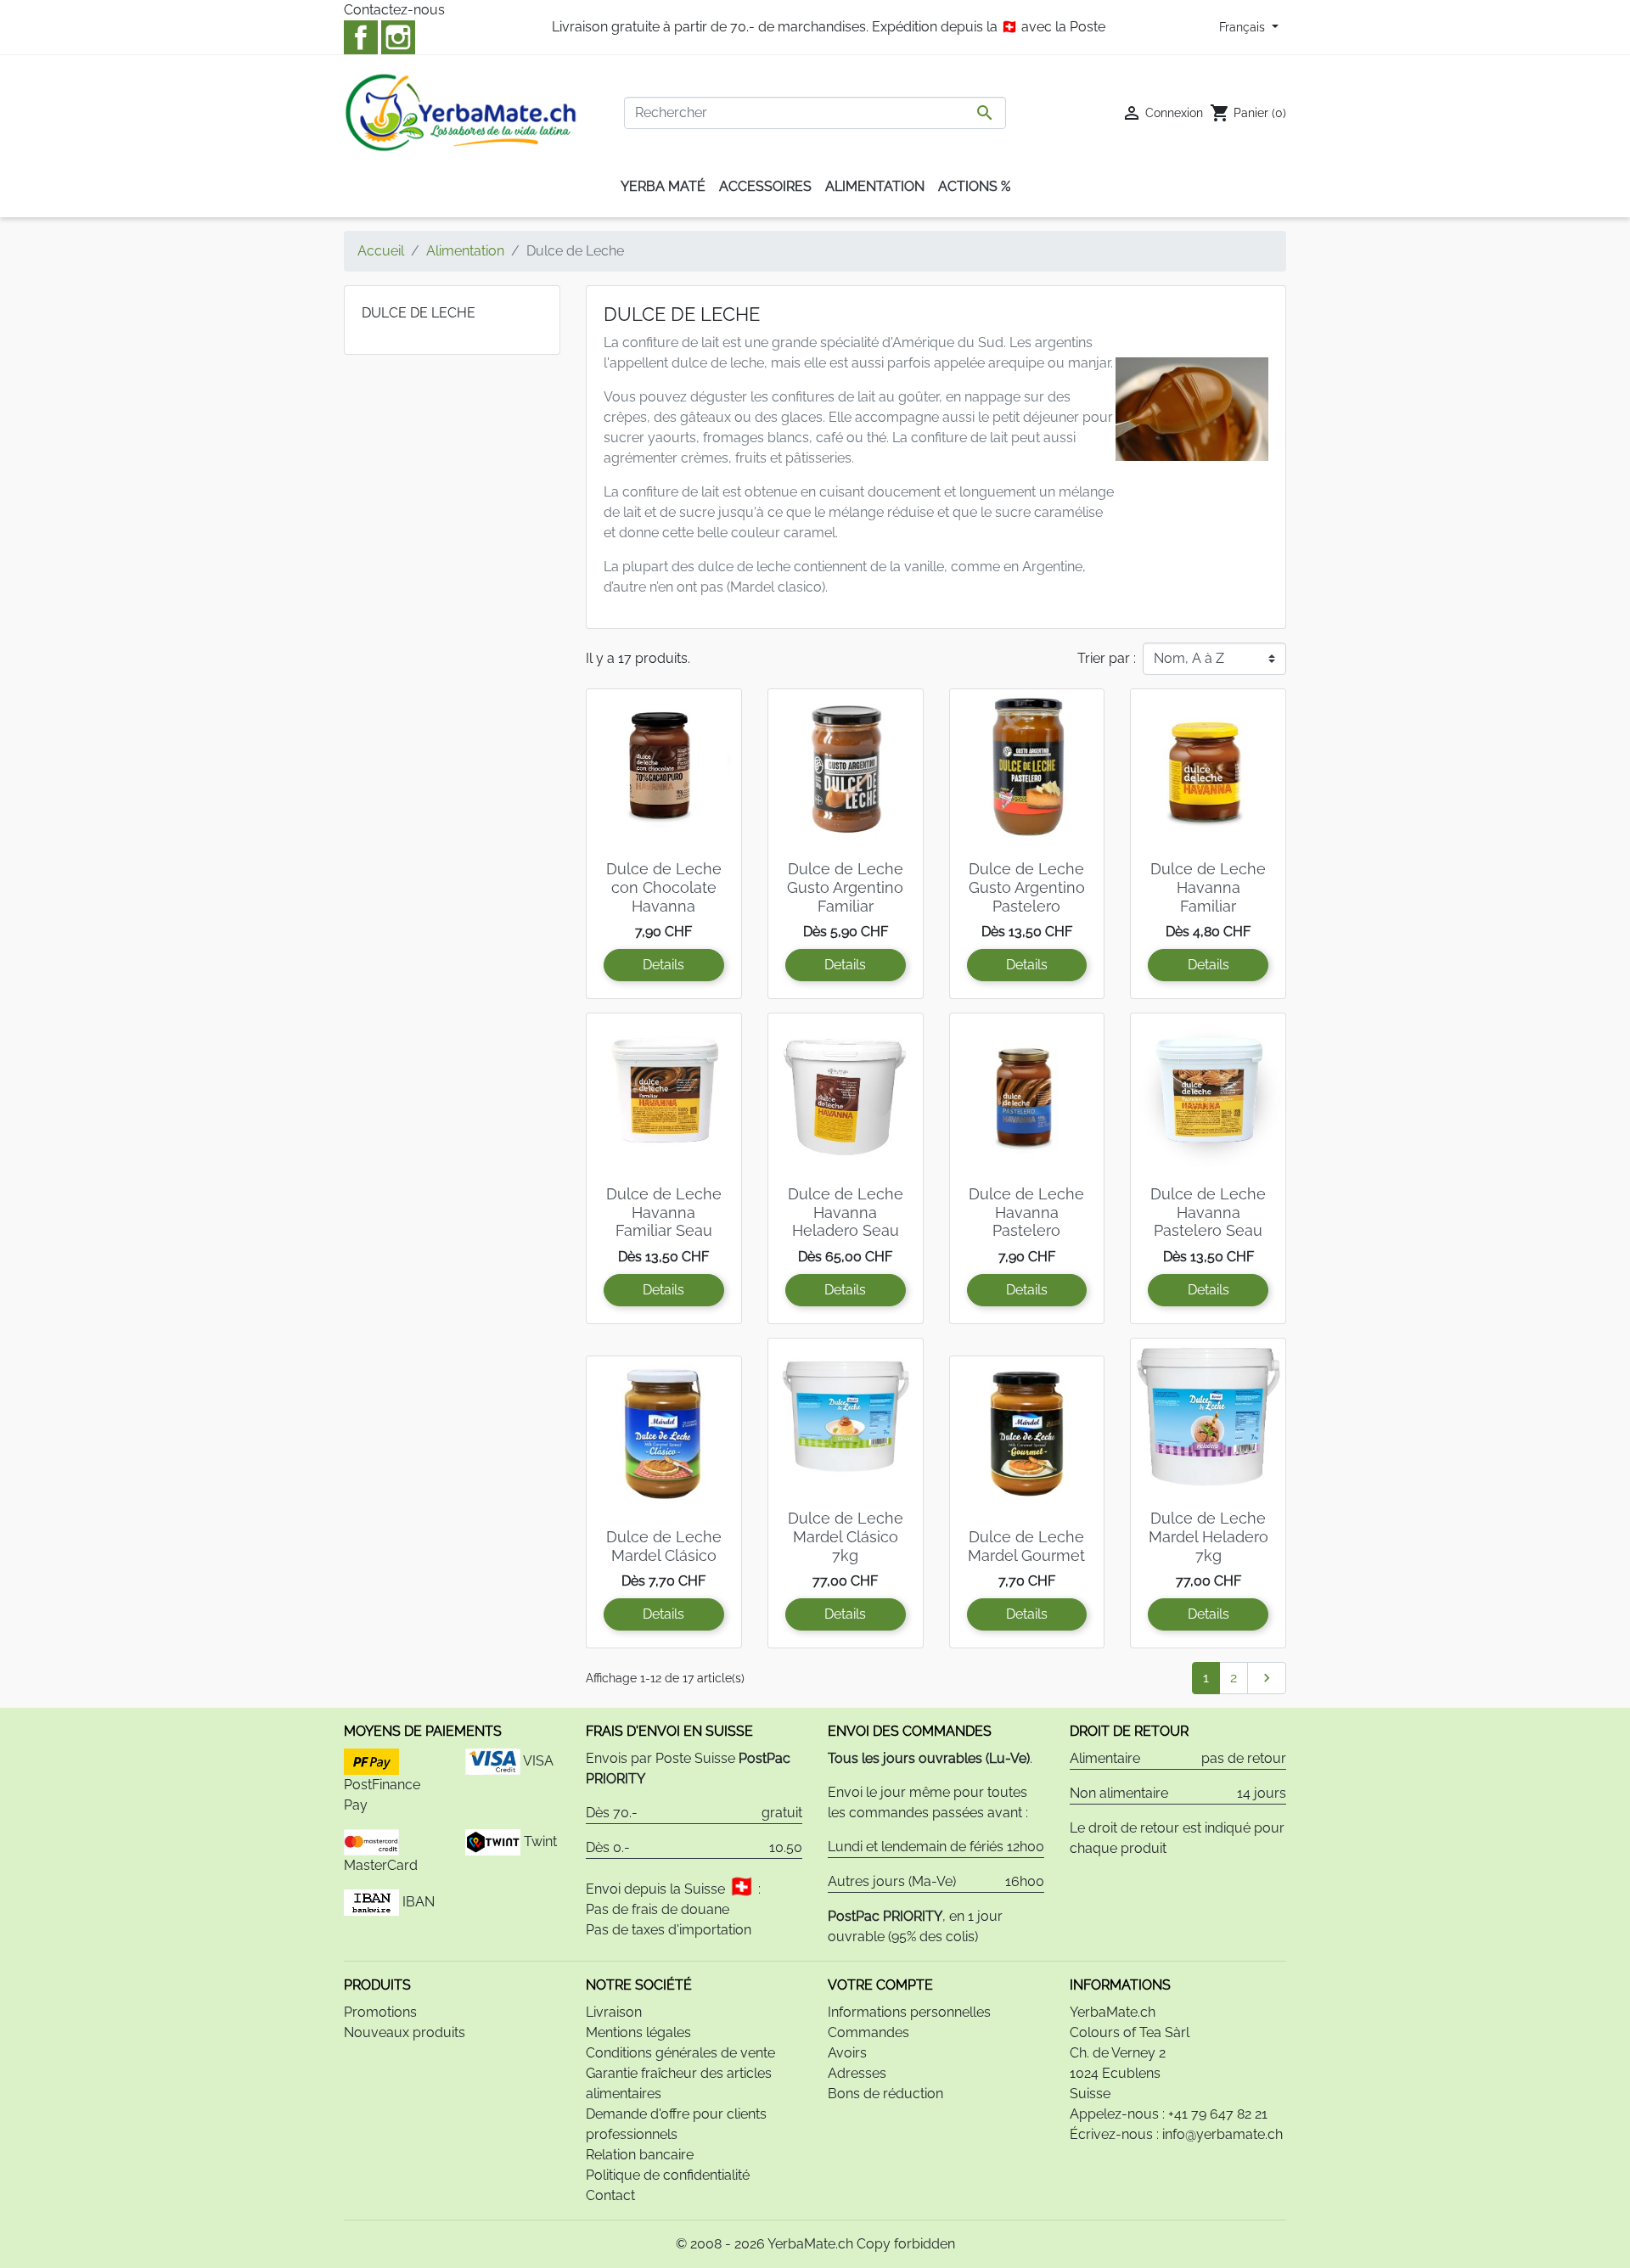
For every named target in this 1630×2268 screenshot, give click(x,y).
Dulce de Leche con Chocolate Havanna (664, 887)
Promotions (380, 2012)
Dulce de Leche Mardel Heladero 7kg (1208, 1536)
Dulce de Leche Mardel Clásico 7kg (846, 1536)
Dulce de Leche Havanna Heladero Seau (846, 1212)
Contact (610, 2195)
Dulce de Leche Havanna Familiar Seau (664, 1212)
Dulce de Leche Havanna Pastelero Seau (1208, 1212)
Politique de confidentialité (668, 2175)
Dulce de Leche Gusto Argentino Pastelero (1027, 887)
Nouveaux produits (405, 2032)
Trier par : (1107, 658)
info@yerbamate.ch (1222, 2134)
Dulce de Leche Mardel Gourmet (1026, 1546)
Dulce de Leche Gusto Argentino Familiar (845, 887)
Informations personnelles (909, 2012)
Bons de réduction (885, 2094)
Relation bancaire (640, 2155)
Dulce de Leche (419, 313)
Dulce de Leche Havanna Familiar (1208, 887)
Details (663, 965)
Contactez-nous (394, 10)
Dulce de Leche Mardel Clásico (664, 1546)
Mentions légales (638, 2032)
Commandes (868, 2032)
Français (1244, 27)
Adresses (857, 2073)
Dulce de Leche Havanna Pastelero (1026, 1212)
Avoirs (847, 2053)
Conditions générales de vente (680, 2053)
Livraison (614, 2012)
